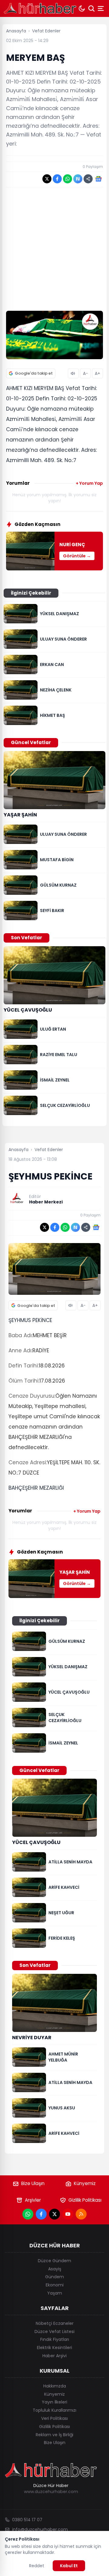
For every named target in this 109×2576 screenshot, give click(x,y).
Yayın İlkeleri (54, 2402)
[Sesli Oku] (73, 373)
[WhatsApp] (28, 2214)
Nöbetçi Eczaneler (55, 2323)
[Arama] (91, 8)
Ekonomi (55, 2285)
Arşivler (33, 2200)
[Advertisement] (54, 249)
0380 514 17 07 (27, 2520)
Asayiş (55, 2269)
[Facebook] (41, 2214)
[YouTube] (68, 2214)
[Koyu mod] (82, 8)
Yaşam (55, 2293)
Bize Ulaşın (33, 2183)
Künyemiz (85, 2183)
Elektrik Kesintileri (54, 2348)
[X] (54, 2214)
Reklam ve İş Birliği (54, 2435)
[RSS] (81, 2214)
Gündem (54, 2277)
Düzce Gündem (54, 2261)
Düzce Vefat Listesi (54, 2332)
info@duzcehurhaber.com (40, 2529)
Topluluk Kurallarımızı (54, 2410)
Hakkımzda (55, 2386)
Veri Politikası (54, 2418)
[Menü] (101, 8)
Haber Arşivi (54, 2356)
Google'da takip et (34, 373)
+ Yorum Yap (89, 483)
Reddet (37, 2566)
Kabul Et (69, 2566)
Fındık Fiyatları (55, 2339)
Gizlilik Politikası (85, 2200)
